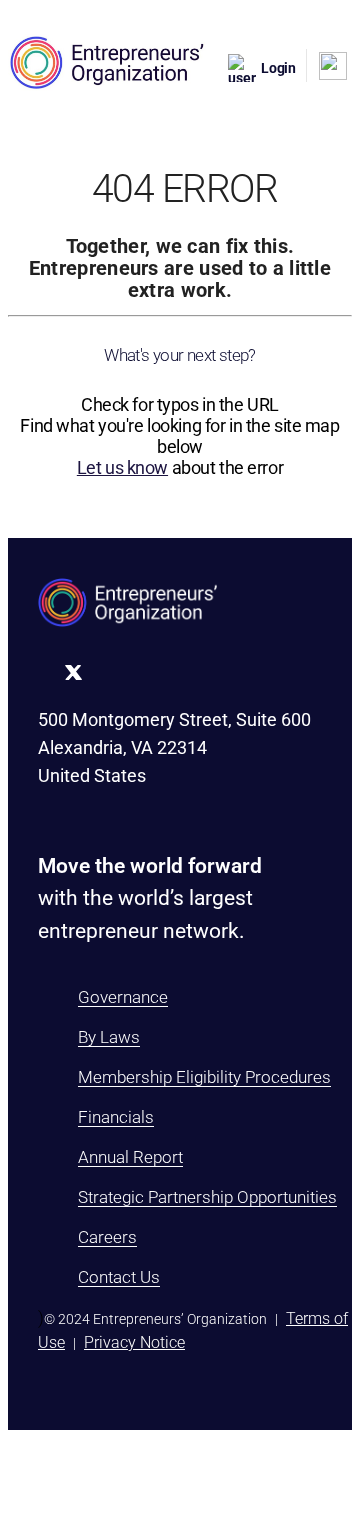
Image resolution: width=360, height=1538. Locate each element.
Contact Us (119, 1277)
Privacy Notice (134, 1342)
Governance (123, 997)
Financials (116, 1117)
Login (278, 68)
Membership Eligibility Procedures (204, 1077)
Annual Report (130, 1157)
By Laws (109, 1037)
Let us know (122, 467)
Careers (107, 1237)
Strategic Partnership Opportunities (207, 1197)
